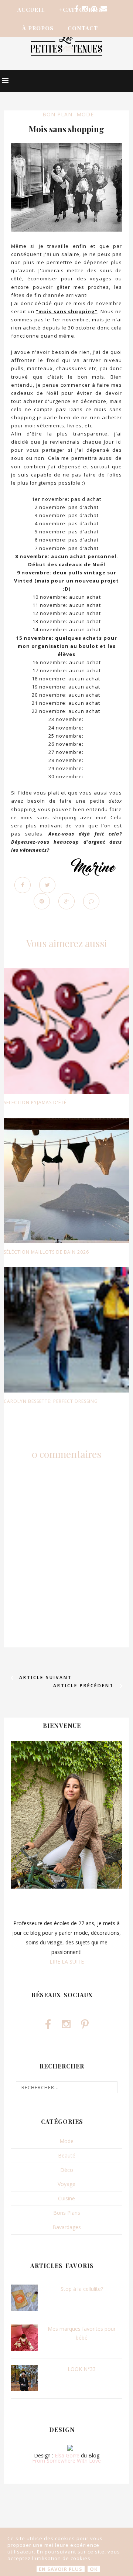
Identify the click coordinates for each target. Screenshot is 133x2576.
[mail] (104, 9)
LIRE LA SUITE (67, 1962)
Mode (85, 114)
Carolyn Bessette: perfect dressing (51, 1401)
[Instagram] (85, 9)
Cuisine (66, 2198)
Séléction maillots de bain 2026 (46, 1252)
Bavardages (67, 2227)
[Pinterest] (94, 9)
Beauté (67, 2155)
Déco (67, 2170)
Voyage (66, 2184)
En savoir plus (61, 2569)
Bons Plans (67, 2213)
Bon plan (57, 114)
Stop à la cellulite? (82, 2289)
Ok (94, 2569)
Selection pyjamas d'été (35, 1102)
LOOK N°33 (82, 2369)
